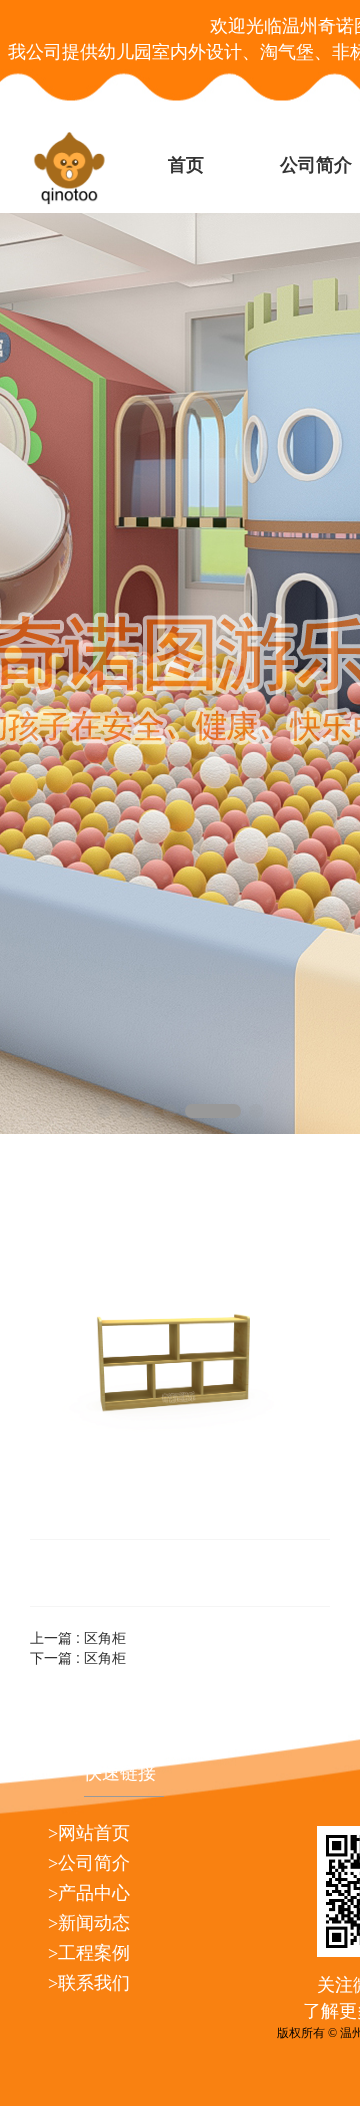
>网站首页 (89, 1833)
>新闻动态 (89, 1923)
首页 (186, 165)
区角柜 (105, 1637)
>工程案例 (89, 1953)
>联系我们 (89, 1983)
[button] (104, 1111)
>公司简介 (89, 1863)
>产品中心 (89, 1893)
